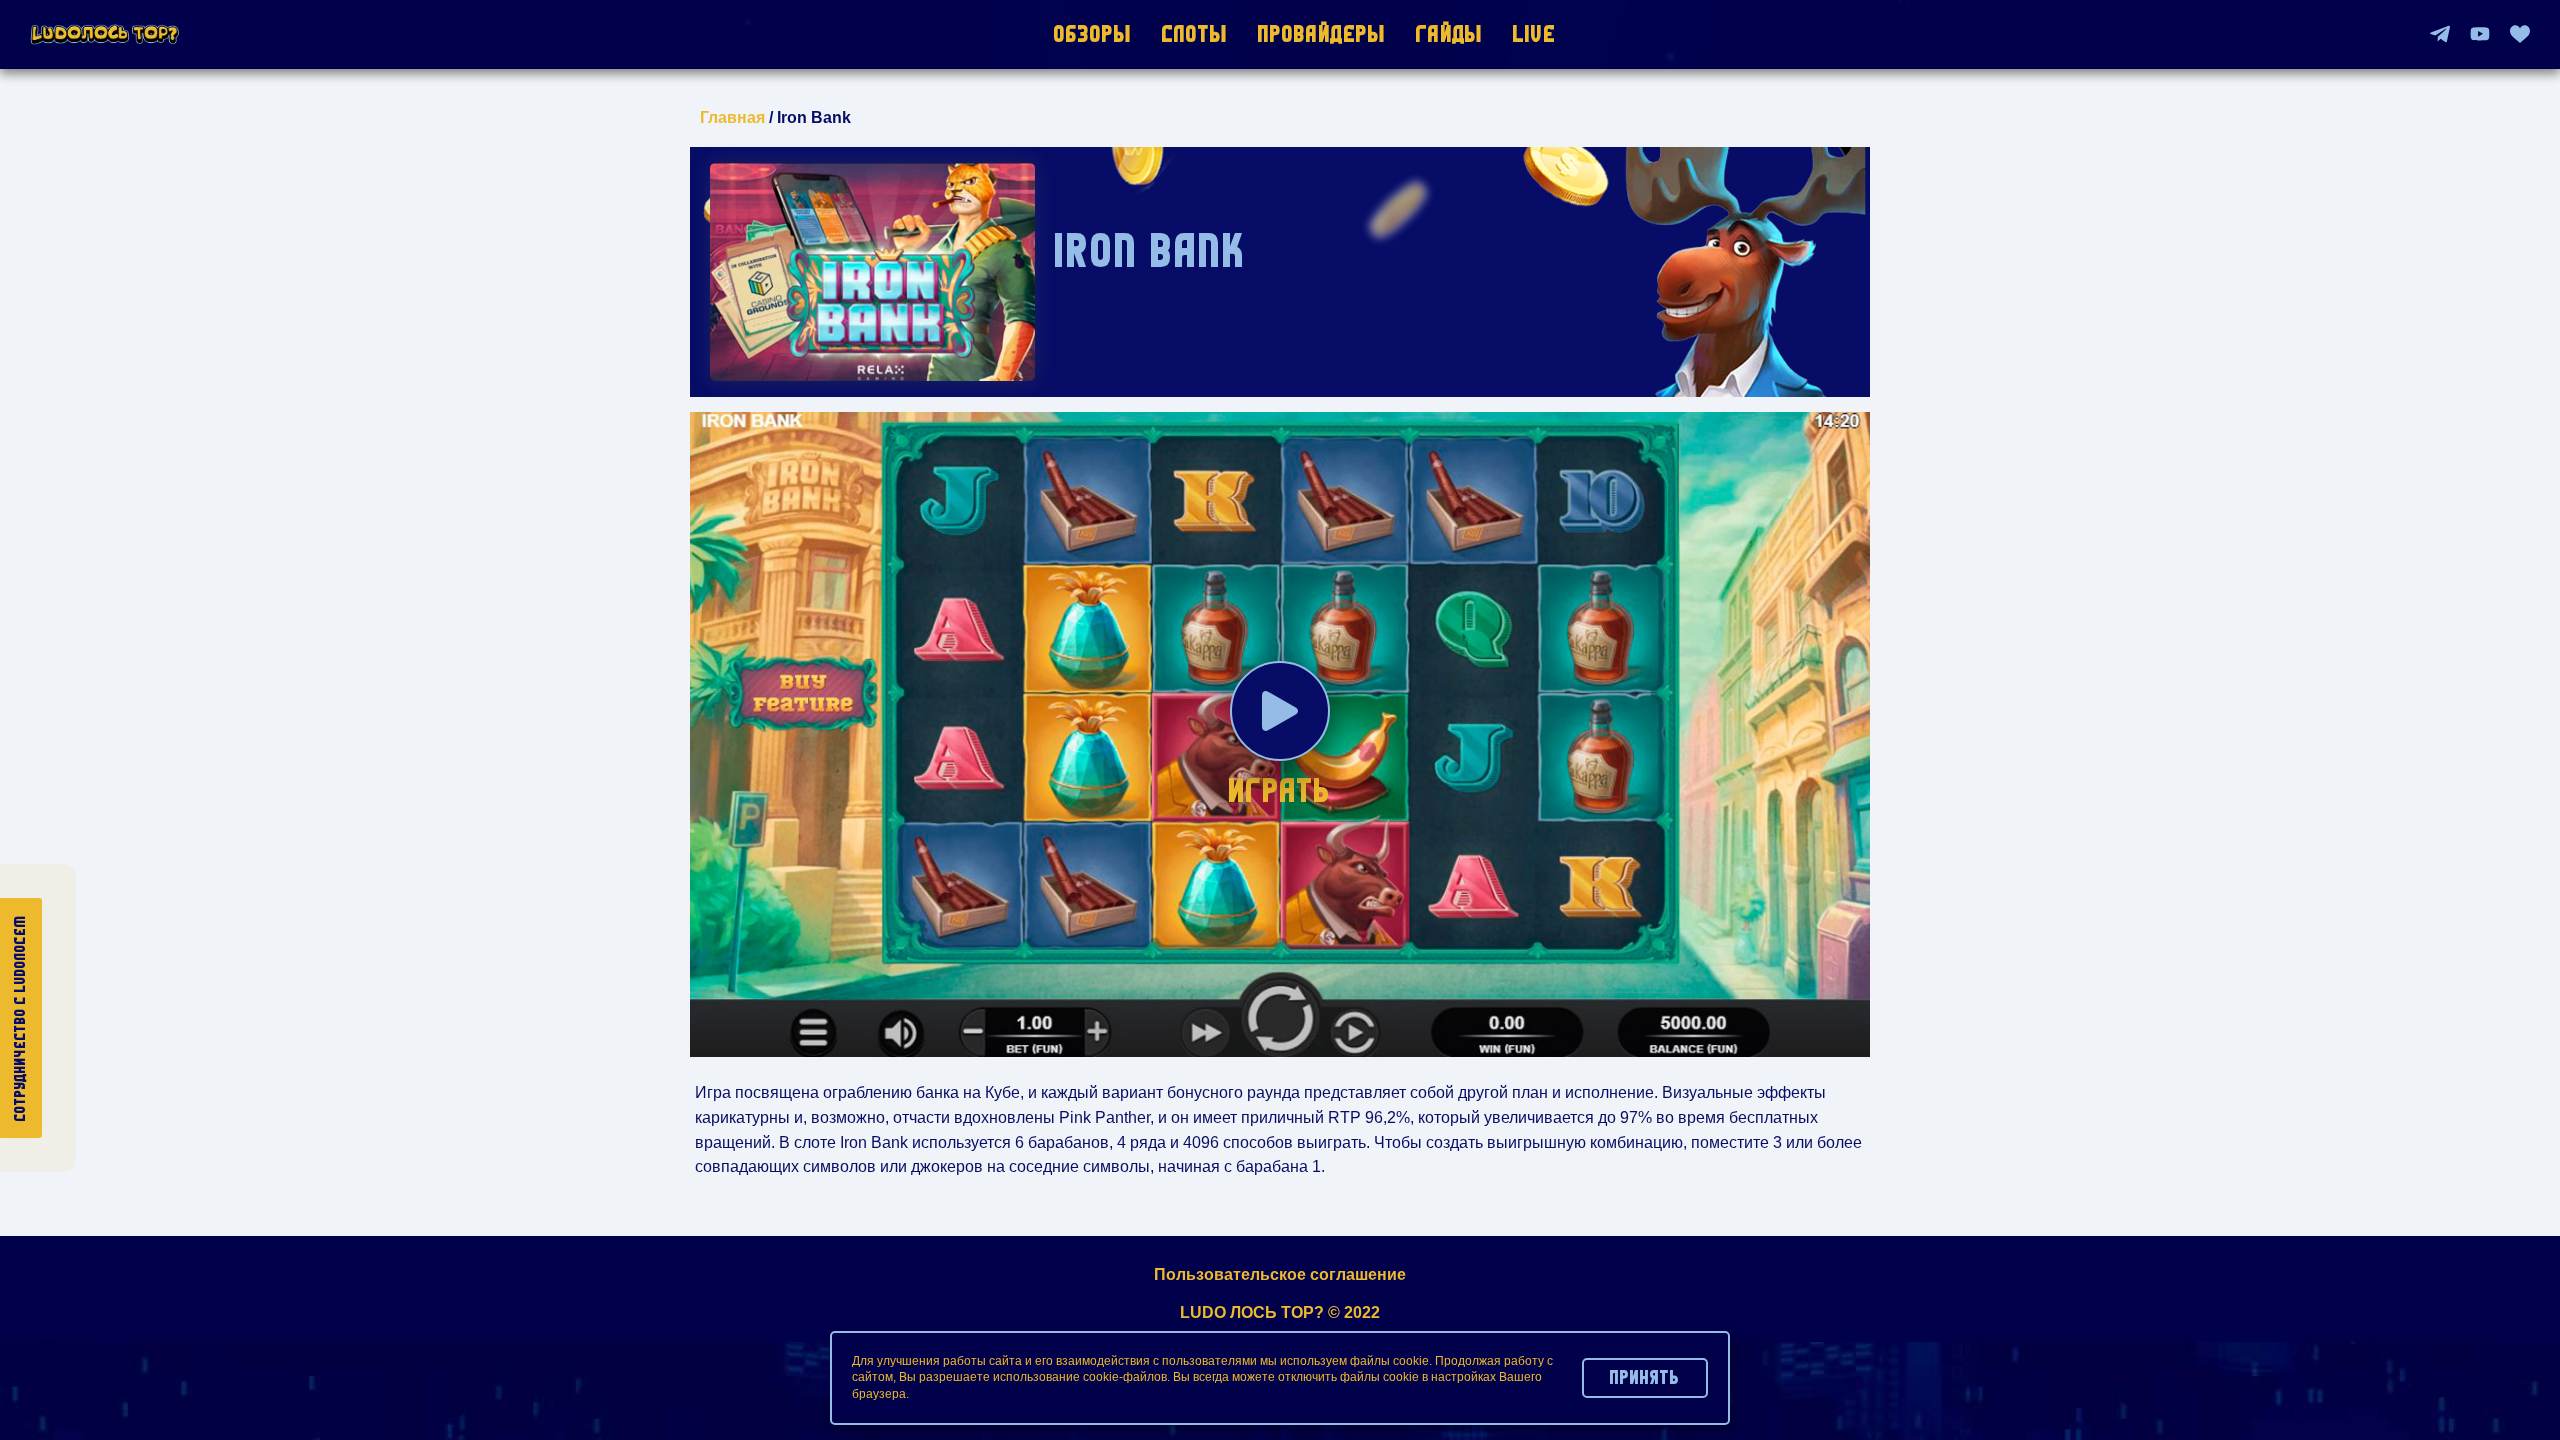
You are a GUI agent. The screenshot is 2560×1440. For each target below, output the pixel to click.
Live (1534, 34)
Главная (732, 117)
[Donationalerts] (2520, 34)
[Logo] (105, 34)
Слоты (1195, 34)
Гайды (1449, 34)
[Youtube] (2480, 34)
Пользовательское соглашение (1280, 1274)
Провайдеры (1322, 34)
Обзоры (1093, 34)
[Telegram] (2440, 34)
